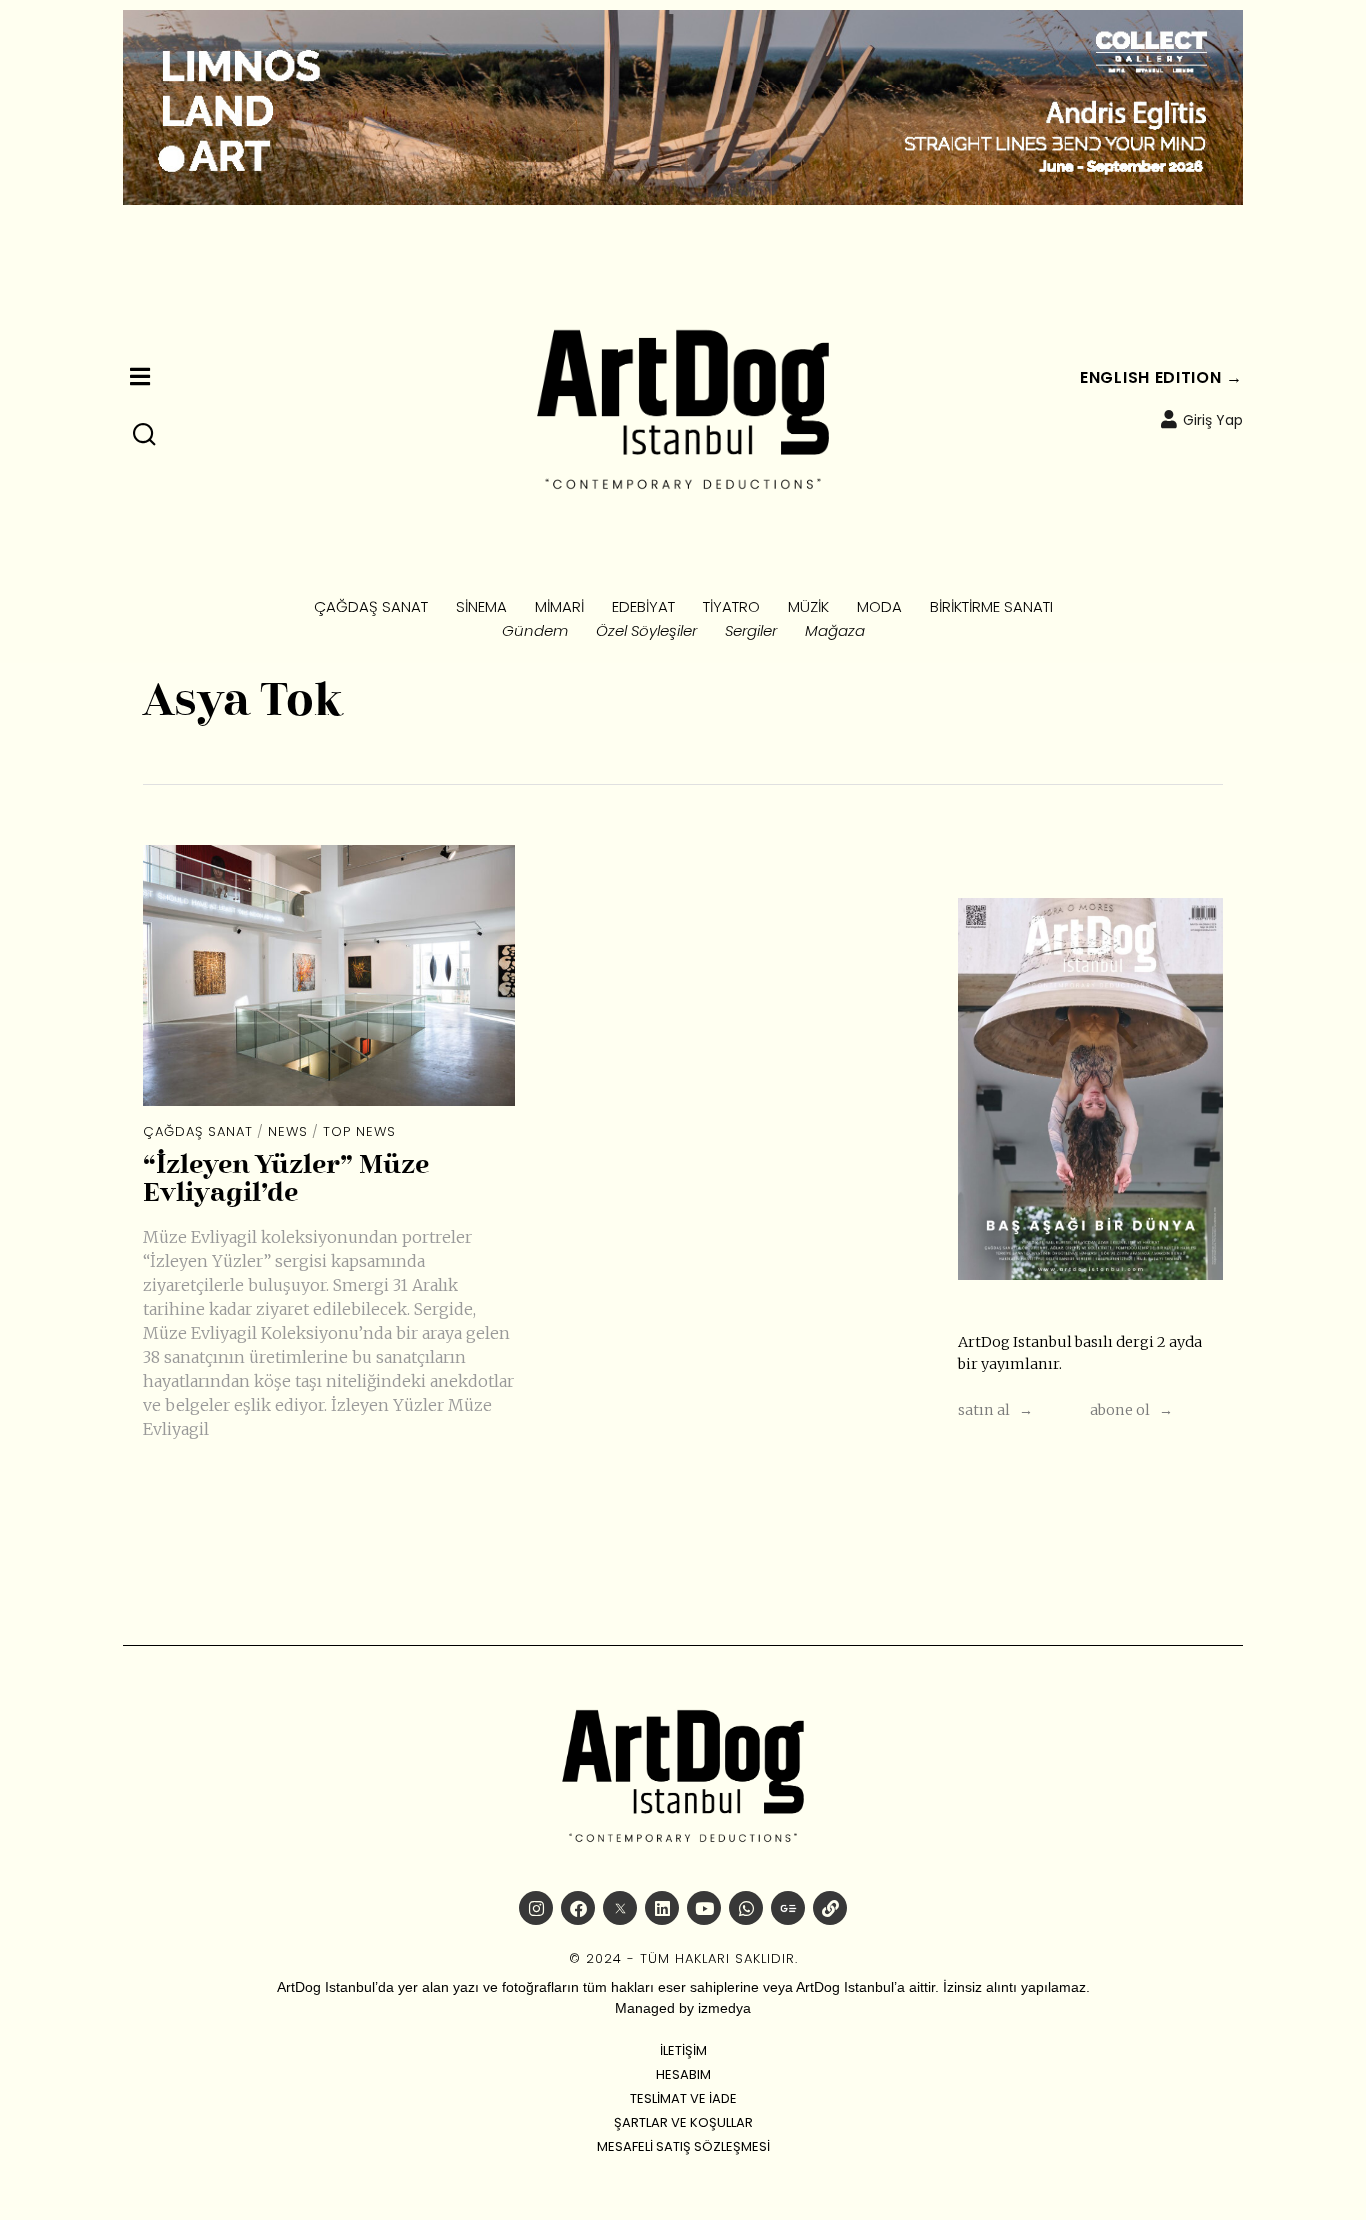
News (288, 1131)
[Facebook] (578, 1908)
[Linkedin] (662, 1908)
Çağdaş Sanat (198, 1131)
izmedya (724, 2008)
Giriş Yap (1213, 420)
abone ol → (1131, 1410)
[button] (145, 435)
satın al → (995, 1410)
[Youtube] (704, 1908)
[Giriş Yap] (1169, 419)
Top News (359, 1131)
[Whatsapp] (746, 1908)
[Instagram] (536, 1908)
